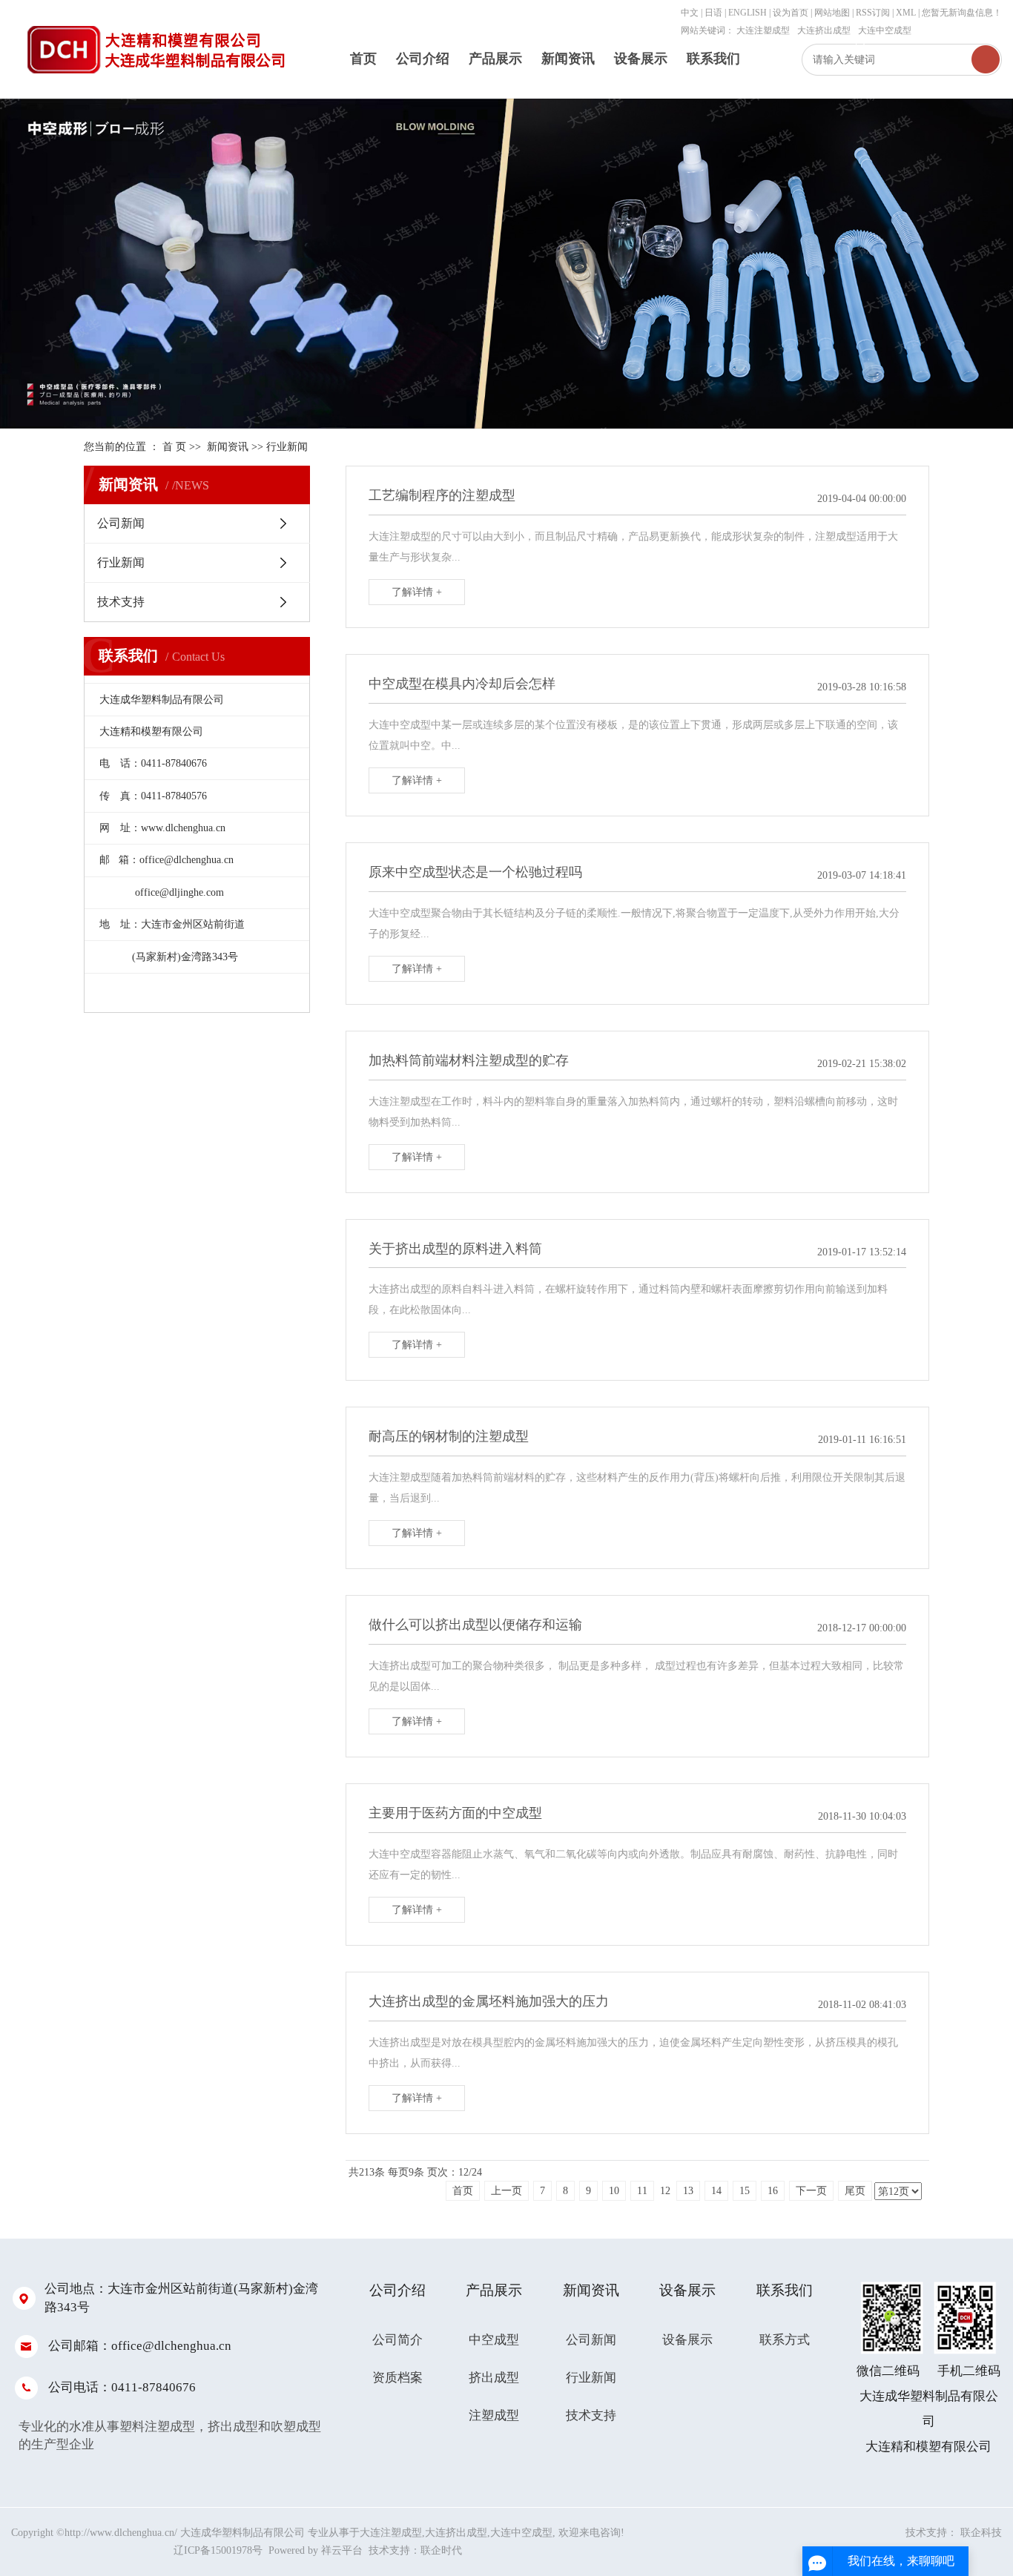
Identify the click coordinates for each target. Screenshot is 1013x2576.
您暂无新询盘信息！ (962, 13)
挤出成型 (494, 2378)
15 (745, 2191)
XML (906, 13)
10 (614, 2191)
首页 (363, 59)
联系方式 (785, 2340)
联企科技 (981, 2533)
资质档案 (397, 2378)
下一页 (811, 2191)
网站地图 (833, 13)
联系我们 (713, 59)
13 (688, 2191)
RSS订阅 (873, 13)
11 (642, 2191)
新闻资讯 (568, 59)
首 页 (174, 447)
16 (773, 2191)
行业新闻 (287, 447)
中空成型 (494, 2340)
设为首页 (791, 13)
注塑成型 (494, 2415)
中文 (690, 13)
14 (716, 2191)
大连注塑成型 (763, 30)
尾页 (855, 2191)
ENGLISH (748, 13)
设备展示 (641, 59)
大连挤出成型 (824, 30)
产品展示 (495, 59)
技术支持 (121, 602)
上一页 (506, 2191)
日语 (713, 13)
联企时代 (441, 2550)
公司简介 (397, 2340)
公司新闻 (121, 523)
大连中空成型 (885, 30)
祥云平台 (342, 2550)
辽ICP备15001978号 (218, 2550)
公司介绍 (423, 59)
